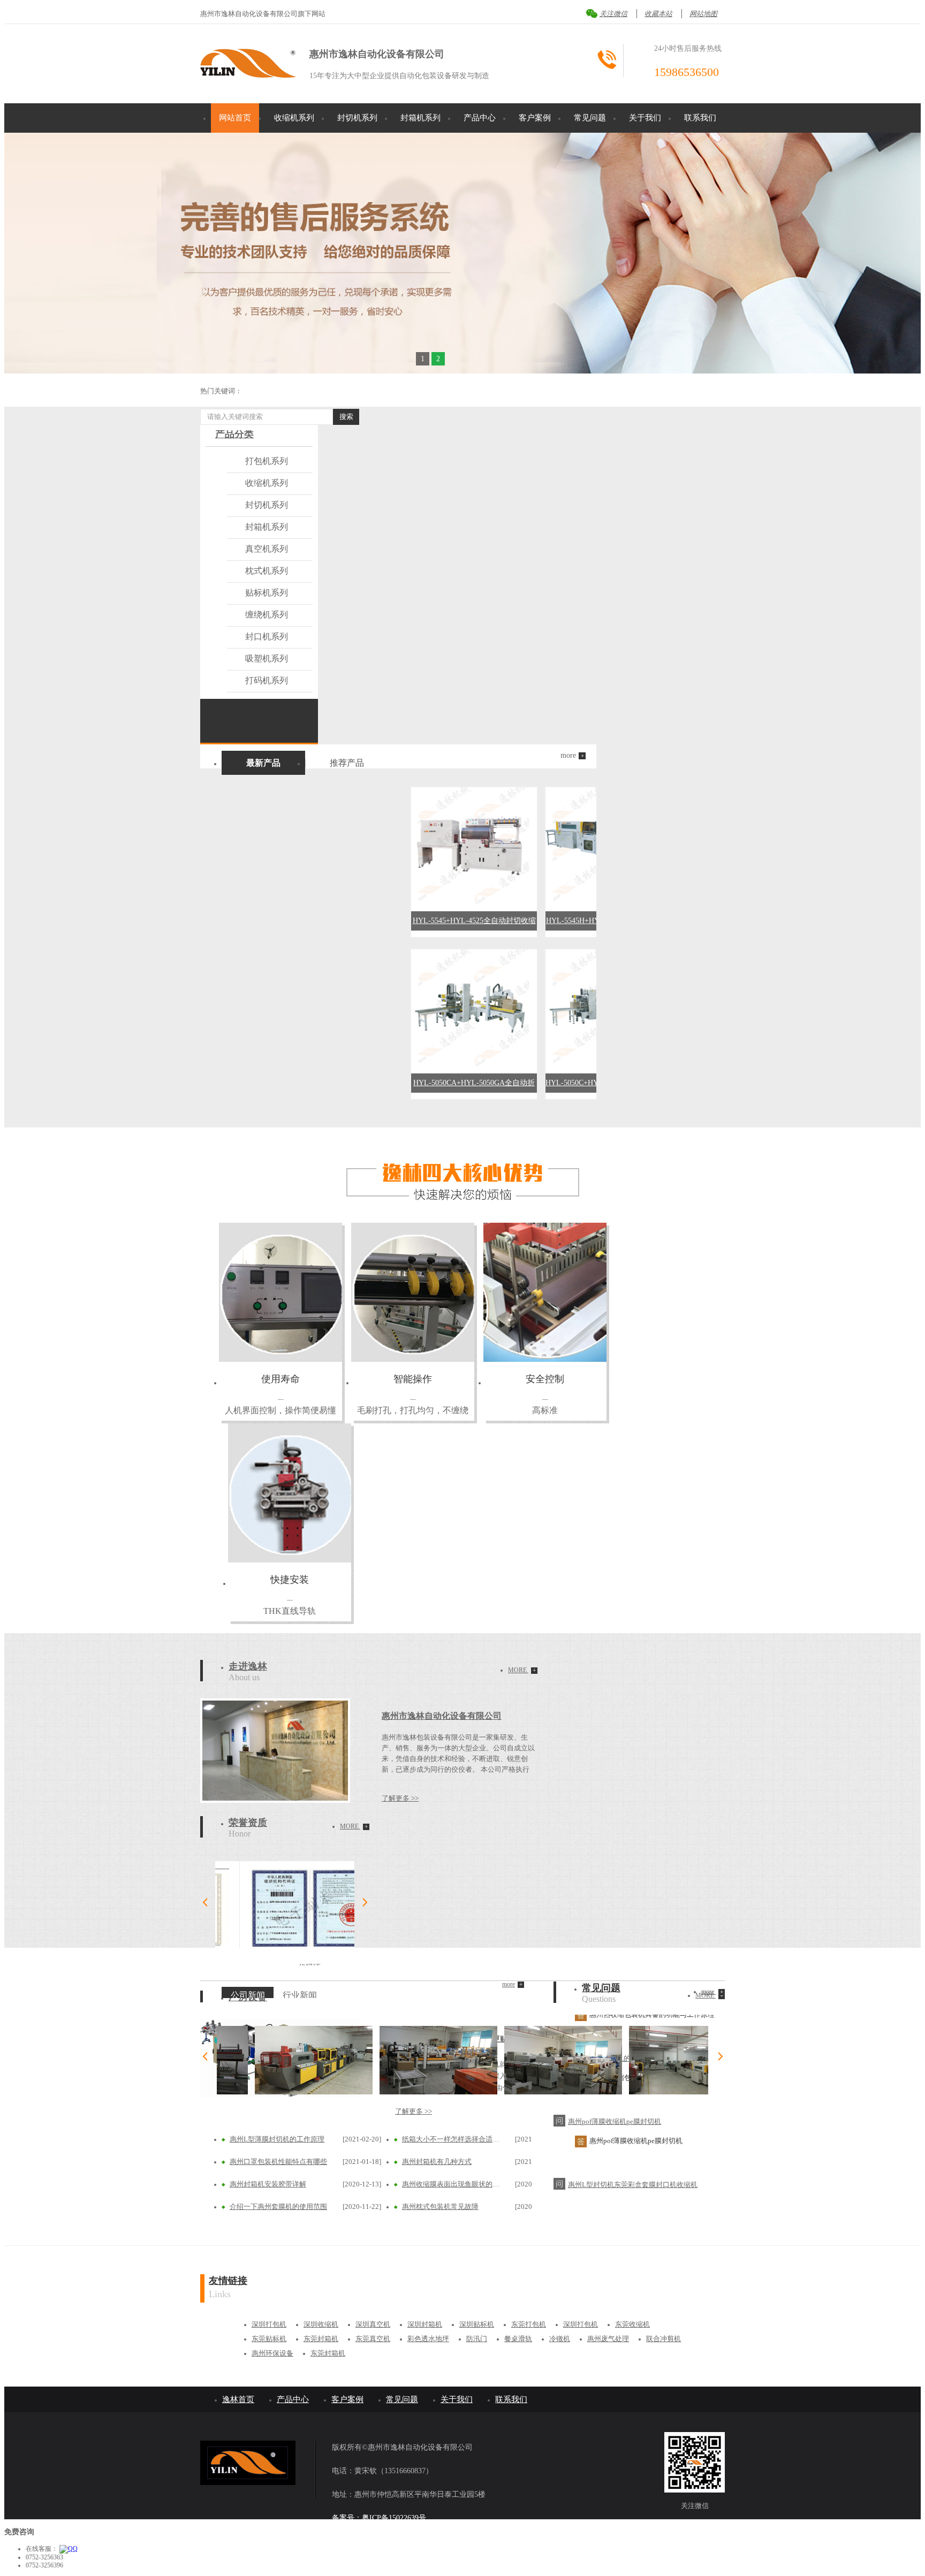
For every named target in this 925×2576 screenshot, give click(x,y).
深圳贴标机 (477, 2324)
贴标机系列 (267, 593)
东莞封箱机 (321, 2339)
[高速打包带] (462, 253)
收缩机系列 (294, 118)
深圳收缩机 (321, 2324)
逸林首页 (238, 2399)
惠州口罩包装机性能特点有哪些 (278, 2162)
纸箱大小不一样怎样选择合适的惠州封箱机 (453, 2139)
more (522, 1670)
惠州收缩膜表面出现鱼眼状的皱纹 (453, 2184)
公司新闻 (248, 1995)
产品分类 (234, 434)
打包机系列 (267, 461)
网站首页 (235, 118)
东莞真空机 (373, 2339)
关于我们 (645, 118)
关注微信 (613, 14)
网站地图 (703, 14)
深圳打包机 (269, 2324)
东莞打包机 (529, 2324)
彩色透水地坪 (428, 2339)
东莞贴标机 (269, 2339)
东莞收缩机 (632, 2324)
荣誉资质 (248, 1823)
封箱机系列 (420, 118)
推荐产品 (347, 763)
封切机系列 (357, 118)
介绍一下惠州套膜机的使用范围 (278, 2207)
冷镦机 (560, 2339)
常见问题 (590, 118)
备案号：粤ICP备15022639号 (379, 2518)
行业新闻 (300, 1995)
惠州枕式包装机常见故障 (440, 2207)
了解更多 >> (400, 1798)
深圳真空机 (373, 2324)
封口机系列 (267, 637)
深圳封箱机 (425, 2324)
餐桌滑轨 (518, 2339)
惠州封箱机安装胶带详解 (268, 2184)
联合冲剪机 (664, 2339)
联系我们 (700, 118)
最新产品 (263, 763)
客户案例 (535, 118)
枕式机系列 (267, 571)
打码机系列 (267, 680)
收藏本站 (658, 14)
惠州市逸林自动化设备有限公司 (442, 1716)
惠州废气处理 (608, 2339)
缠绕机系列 (267, 615)
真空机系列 (267, 549)
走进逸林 (248, 1666)
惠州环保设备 (272, 2353)
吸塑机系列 (267, 658)
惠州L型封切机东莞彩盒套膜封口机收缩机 (633, 2147)
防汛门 (477, 2339)
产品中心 (480, 118)
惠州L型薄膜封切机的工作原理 (277, 2139)
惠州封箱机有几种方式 (437, 2162)
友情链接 (228, 2281)
